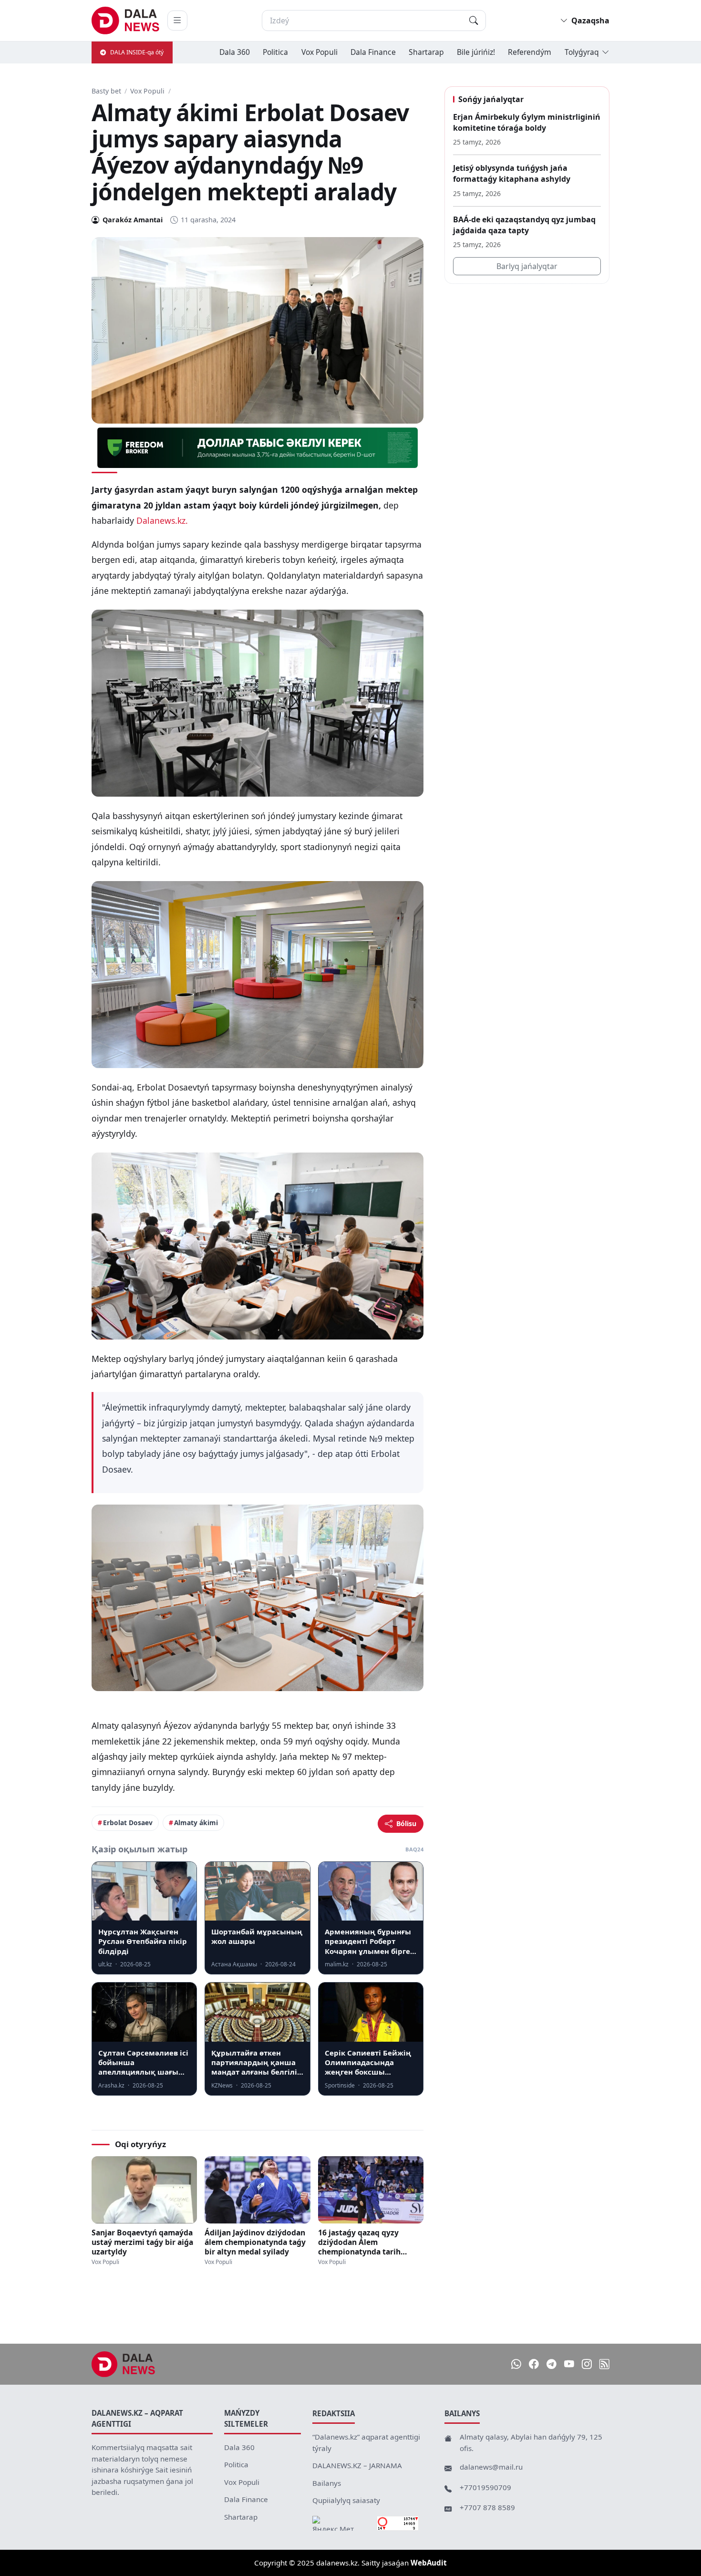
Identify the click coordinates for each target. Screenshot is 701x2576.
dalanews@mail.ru (491, 2467)
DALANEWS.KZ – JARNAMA (357, 2465)
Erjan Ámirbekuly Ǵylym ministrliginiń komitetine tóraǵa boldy (527, 122)
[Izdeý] (474, 21)
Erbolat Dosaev (128, 1823)
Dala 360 (235, 52)
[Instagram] (587, 2364)
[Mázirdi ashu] (177, 21)
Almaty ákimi (196, 1823)
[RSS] (604, 2364)
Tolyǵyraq (582, 52)
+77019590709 (485, 2487)
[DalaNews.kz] (124, 2364)
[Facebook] (534, 2364)
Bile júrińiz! (476, 52)
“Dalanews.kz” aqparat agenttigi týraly (366, 2442)
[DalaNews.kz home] (126, 21)
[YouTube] (569, 2364)
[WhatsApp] (516, 2364)
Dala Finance (373, 52)
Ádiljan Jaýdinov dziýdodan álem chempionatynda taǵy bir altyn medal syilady (255, 2242)
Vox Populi (320, 52)
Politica (275, 52)
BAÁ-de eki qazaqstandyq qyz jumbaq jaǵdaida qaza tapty (524, 225)
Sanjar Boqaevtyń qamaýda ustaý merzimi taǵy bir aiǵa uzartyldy (142, 2242)
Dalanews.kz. (163, 520)
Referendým (530, 52)
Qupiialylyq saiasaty (346, 2500)
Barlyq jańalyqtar (527, 266)
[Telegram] (552, 2364)
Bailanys (327, 2483)
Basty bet (106, 91)
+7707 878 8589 (487, 2507)
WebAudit (429, 2563)
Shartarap (426, 52)
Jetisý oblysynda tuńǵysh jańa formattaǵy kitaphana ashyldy (512, 173)
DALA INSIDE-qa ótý (137, 52)
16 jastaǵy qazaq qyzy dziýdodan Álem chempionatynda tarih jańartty (359, 2242)
